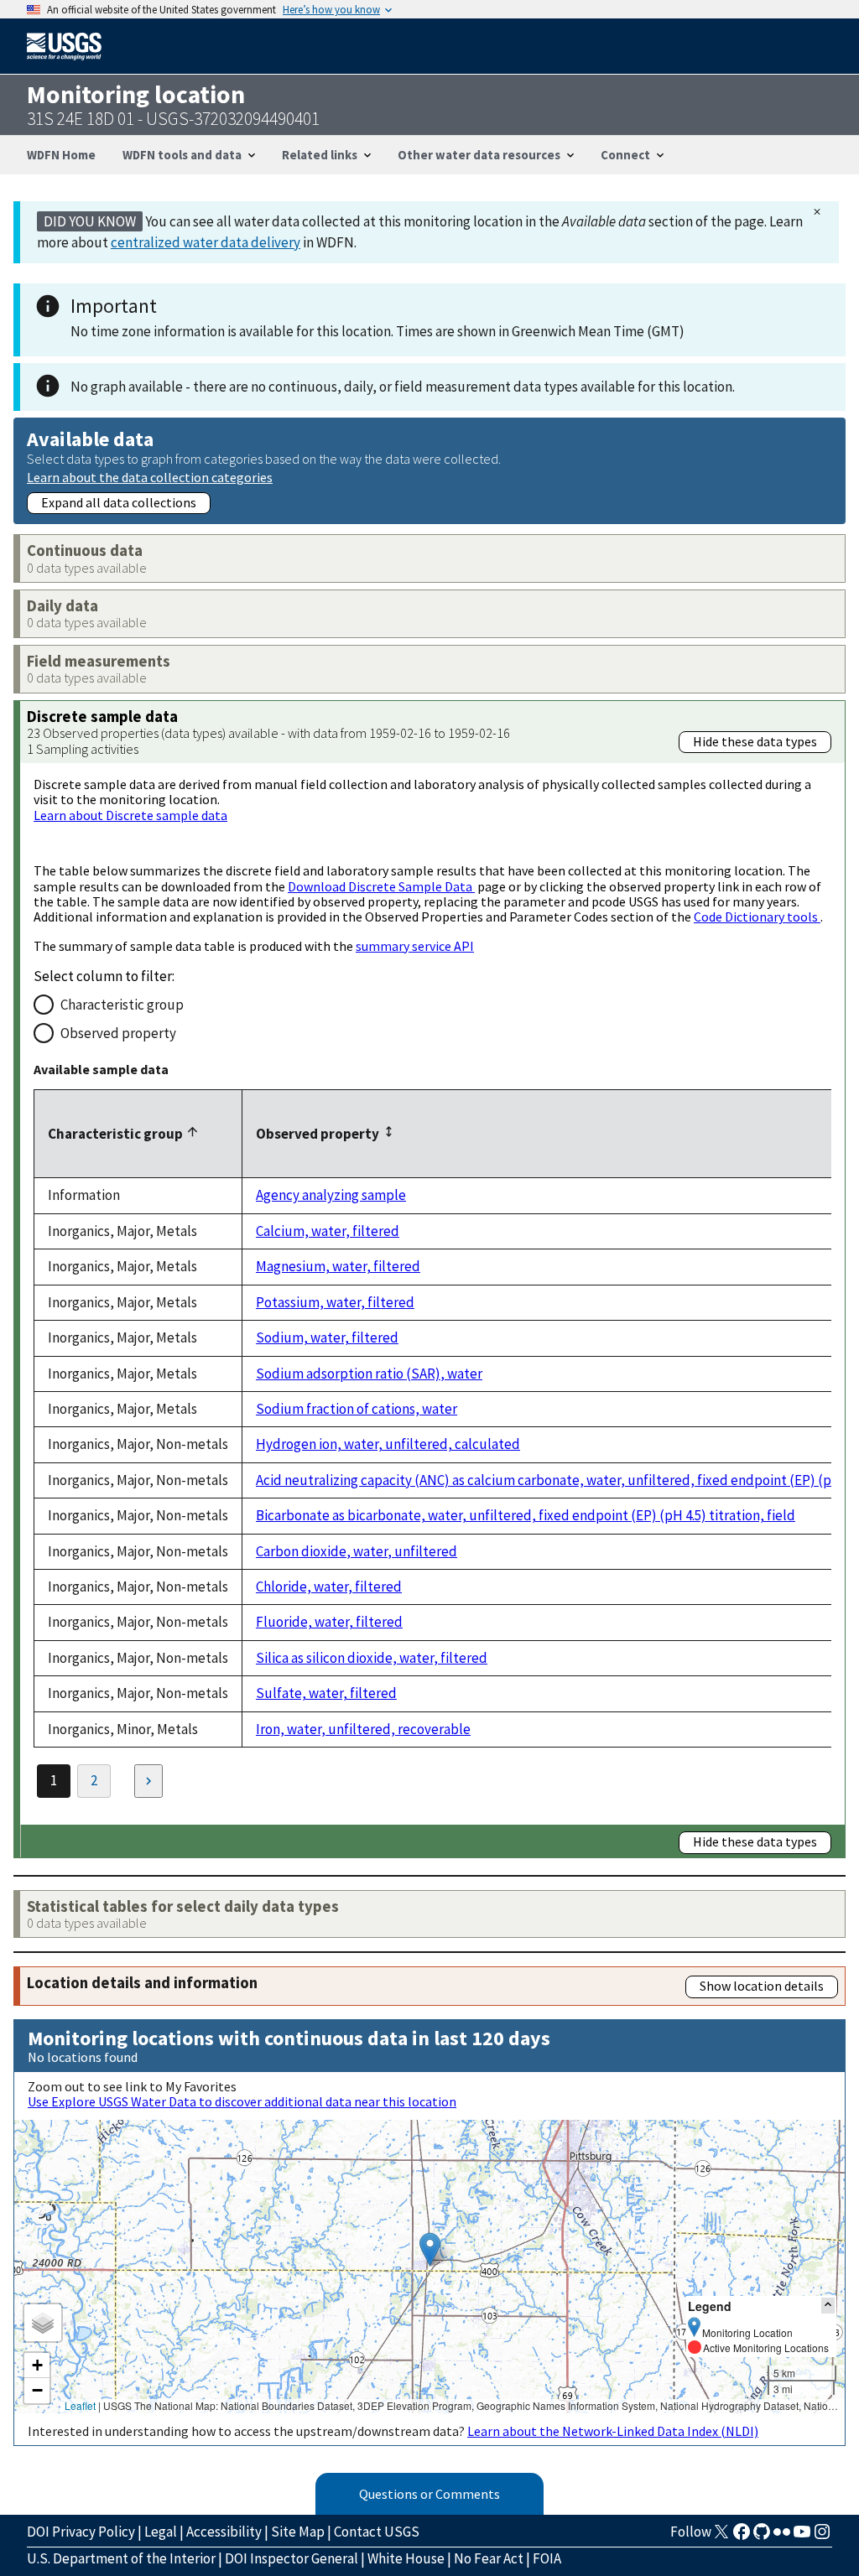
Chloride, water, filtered (329, 1587)
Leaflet (80, 2405)
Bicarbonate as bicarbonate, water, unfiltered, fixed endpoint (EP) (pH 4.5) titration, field (526, 1515)
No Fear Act (489, 2558)
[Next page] (148, 1781)
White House (406, 2558)
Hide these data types (755, 741)
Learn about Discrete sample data (130, 815)
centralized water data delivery (206, 242)
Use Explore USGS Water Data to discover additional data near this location (242, 2101)
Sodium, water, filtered (327, 1337)
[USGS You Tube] (802, 2537)
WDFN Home (61, 155)
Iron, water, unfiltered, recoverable (363, 1729)
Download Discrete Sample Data (381, 886)
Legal (161, 2532)
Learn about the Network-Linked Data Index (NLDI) (613, 2431)
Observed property (118, 1033)
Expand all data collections (119, 502)
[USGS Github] (762, 2537)
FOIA (547, 2558)
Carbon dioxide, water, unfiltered (357, 1551)
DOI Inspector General (292, 2558)
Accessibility (224, 2532)
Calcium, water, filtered (328, 1231)
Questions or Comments (429, 2494)
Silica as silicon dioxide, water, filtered (372, 1658)
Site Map (298, 2532)
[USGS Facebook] (742, 2537)
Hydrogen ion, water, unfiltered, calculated (388, 1444)
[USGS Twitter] (721, 2537)
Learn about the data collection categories (150, 477)
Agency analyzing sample (331, 1195)
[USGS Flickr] (782, 2537)
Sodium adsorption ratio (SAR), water (369, 1374)
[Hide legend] (828, 2306)
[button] (430, 2249)
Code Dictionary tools (757, 917)
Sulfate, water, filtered (326, 1693)
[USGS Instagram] (822, 2537)
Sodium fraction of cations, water (357, 1409)
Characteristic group (122, 1005)
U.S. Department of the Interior (121, 2558)
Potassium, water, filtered (335, 1302)
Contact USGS (377, 2532)
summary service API (415, 946)
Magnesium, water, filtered (338, 1266)
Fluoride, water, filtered (329, 1622)
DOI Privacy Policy (81, 2532)
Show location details (762, 1986)
